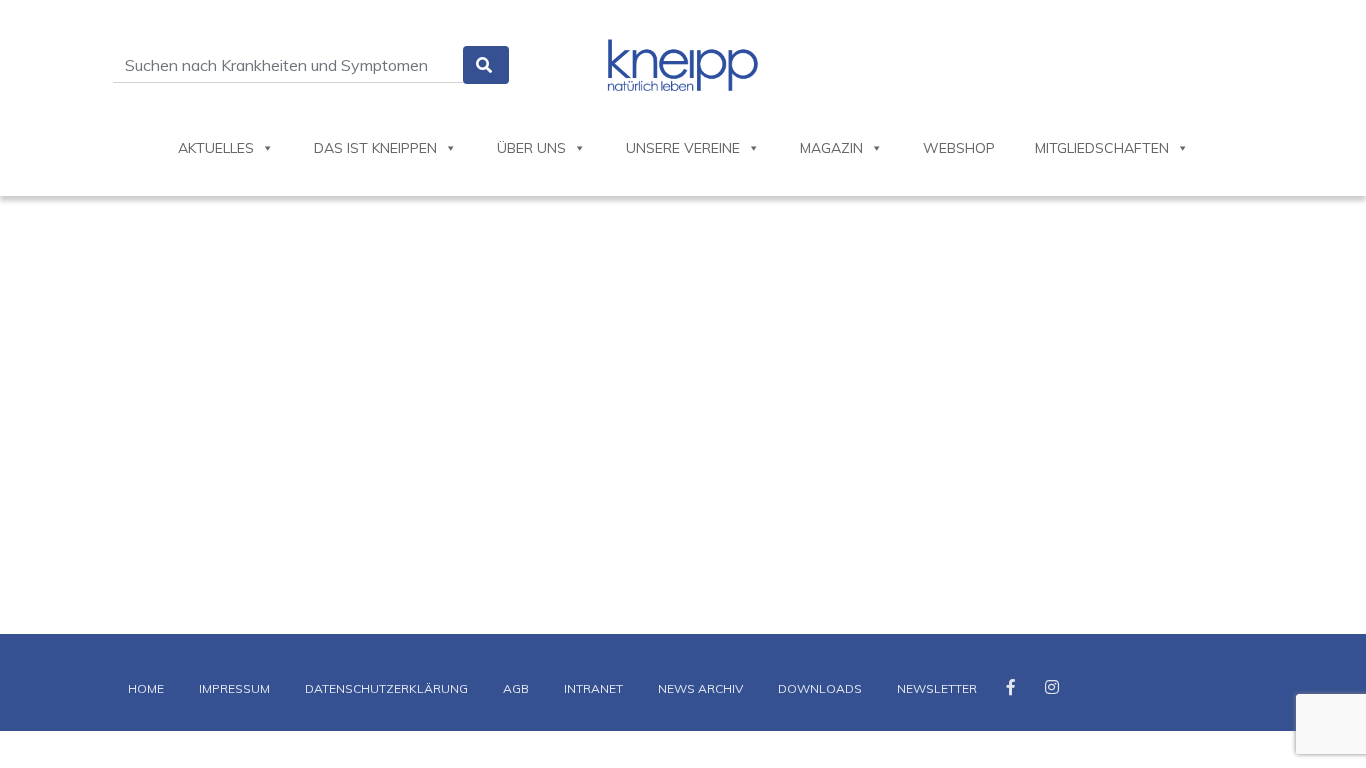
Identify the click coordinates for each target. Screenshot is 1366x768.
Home (146, 688)
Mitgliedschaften (1102, 148)
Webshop (959, 148)
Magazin (831, 148)
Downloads (820, 688)
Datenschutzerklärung (386, 688)
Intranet (593, 688)
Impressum (234, 688)
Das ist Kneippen (375, 148)
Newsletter (937, 688)
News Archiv (700, 688)
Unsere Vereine (683, 148)
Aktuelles (216, 148)
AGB (516, 688)
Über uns (531, 148)
